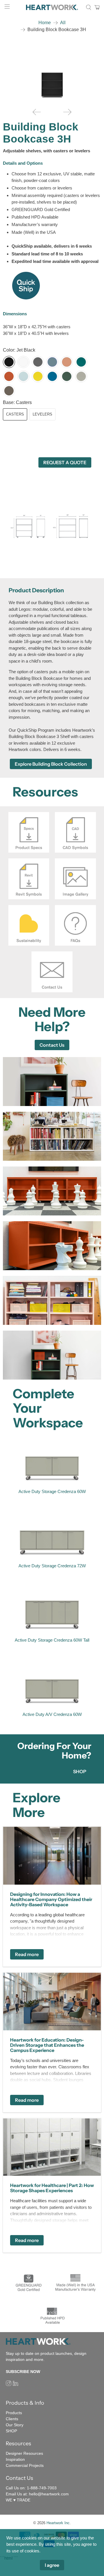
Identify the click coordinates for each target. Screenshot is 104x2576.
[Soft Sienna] (67, 362)
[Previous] (37, 112)
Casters (15, 414)
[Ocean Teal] (81, 362)
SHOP (80, 1771)
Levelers (42, 414)
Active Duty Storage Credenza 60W (52, 1491)
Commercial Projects (25, 2465)
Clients (12, 2419)
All (63, 23)
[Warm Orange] (9, 376)
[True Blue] (52, 376)
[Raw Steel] (9, 391)
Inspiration (15, 2459)
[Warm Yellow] (38, 376)
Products (14, 2413)
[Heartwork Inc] (52, 7)
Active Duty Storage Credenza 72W (52, 1566)
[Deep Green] (67, 376)
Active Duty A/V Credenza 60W (52, 1714)
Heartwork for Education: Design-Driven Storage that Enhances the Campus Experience (47, 2045)
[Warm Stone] (81, 376)
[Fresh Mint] (23, 376)
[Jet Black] (9, 362)
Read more (27, 1954)
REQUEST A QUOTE (65, 462)
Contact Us (52, 1045)
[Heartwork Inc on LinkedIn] (15, 2385)
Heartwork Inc (58, 2523)
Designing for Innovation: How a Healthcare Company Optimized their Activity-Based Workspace (51, 1899)
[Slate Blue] (52, 362)
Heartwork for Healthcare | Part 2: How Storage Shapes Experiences (52, 2188)
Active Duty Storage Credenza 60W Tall (52, 1640)
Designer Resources (24, 2453)
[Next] (67, 112)
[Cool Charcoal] (38, 362)
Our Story (15, 2425)
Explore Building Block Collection (51, 764)
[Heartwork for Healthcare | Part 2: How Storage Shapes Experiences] (52, 2147)
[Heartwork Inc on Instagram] (9, 2385)
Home (45, 23)
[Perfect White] (23, 362)
